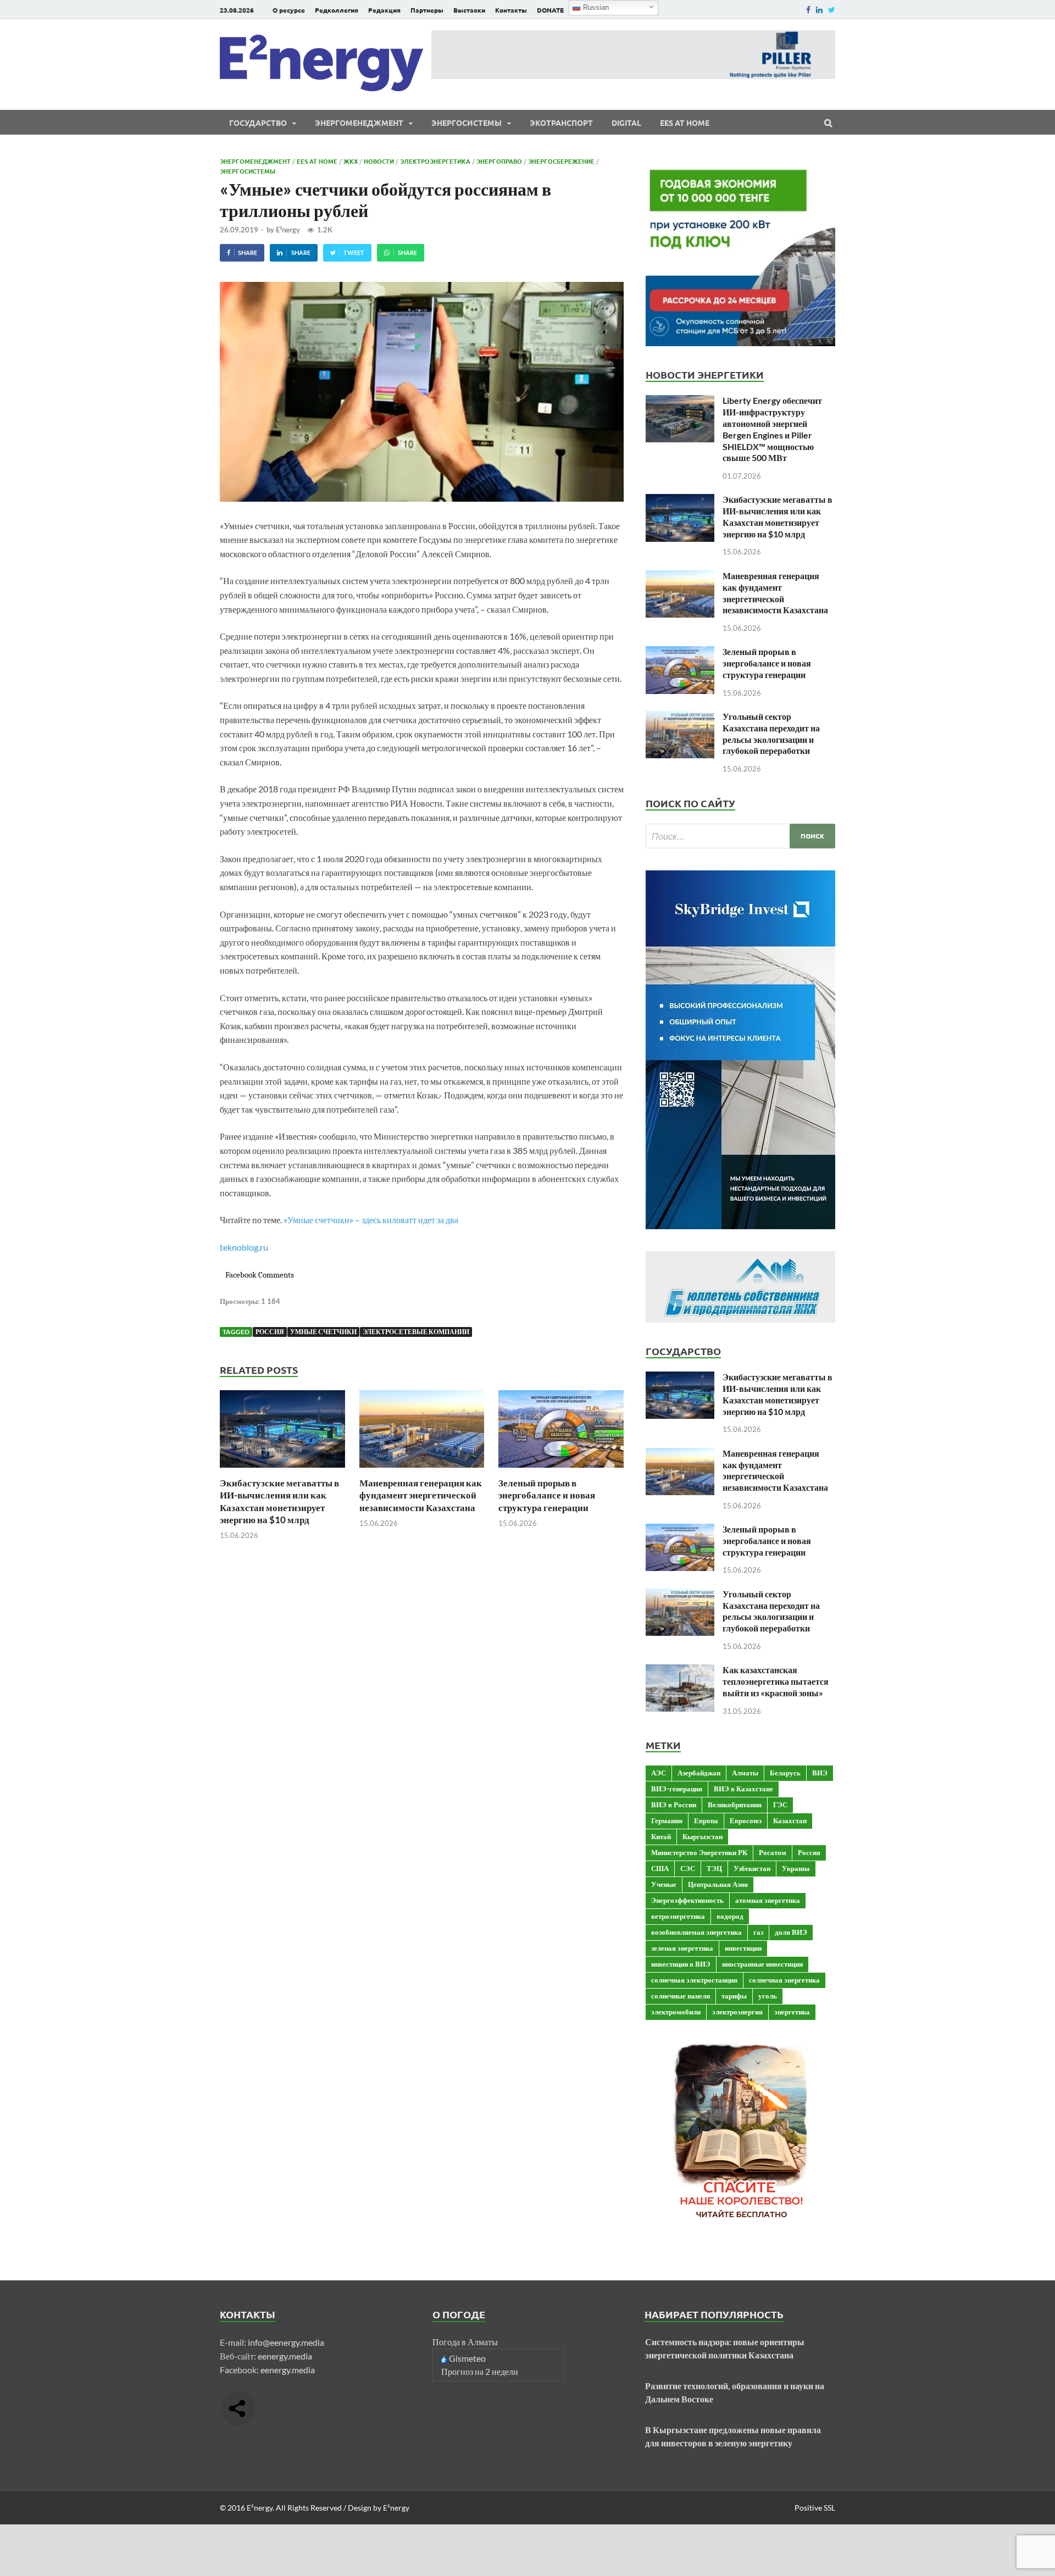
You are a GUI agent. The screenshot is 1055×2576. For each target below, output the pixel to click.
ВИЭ (820, 1773)
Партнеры (427, 10)
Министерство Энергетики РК (699, 1852)
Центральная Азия (718, 1884)
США (660, 1868)
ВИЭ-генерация (677, 1789)
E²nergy (288, 230)
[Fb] (808, 10)
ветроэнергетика (678, 1916)
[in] (819, 10)
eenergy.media (285, 2356)
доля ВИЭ (791, 1932)
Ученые (664, 1884)
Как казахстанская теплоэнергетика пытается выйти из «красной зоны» (776, 1681)
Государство (258, 123)
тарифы (734, 1996)
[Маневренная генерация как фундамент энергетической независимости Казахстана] (422, 1470)
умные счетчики (323, 1332)
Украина (796, 1868)
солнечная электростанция (694, 1980)
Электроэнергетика (435, 161)
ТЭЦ (714, 1868)
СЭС (688, 1868)
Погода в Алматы (465, 2342)
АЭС (659, 1773)
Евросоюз (746, 1820)
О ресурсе (289, 10)
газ (758, 1932)
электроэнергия (737, 2012)
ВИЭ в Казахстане (743, 1789)
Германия (667, 1820)
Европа (706, 1820)
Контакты (511, 10)
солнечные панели (681, 1996)
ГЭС (780, 1805)
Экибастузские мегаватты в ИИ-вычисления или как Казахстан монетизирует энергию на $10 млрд (279, 1501)
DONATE (550, 10)
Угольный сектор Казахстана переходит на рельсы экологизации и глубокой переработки (771, 733)
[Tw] (832, 10)
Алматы (745, 1773)
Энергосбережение (561, 161)
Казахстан (790, 1820)
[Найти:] (740, 836)
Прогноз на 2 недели (480, 2371)
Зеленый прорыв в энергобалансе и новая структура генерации (547, 1495)
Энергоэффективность (687, 1900)
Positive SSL (815, 2508)
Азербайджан (699, 1773)
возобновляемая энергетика (696, 1932)
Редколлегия (337, 10)
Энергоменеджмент (359, 123)
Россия (270, 1332)
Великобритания (735, 1805)
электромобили (676, 2012)
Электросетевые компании (416, 1332)
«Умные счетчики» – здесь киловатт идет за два (371, 1220)
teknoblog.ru (244, 1247)
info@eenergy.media (286, 2342)
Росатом (773, 1852)
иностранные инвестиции (762, 1964)
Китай (661, 1836)
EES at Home (685, 123)
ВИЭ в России (674, 1805)
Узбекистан (752, 1868)
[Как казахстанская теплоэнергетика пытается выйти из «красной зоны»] (680, 1671)
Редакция (384, 10)
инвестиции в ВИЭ (681, 1964)
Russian (595, 7)
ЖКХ (351, 161)
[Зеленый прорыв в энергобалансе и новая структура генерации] (561, 1470)
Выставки (469, 10)
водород (730, 1916)
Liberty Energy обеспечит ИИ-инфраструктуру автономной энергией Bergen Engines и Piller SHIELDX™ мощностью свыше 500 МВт (772, 429)
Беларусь (785, 1773)
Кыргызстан (703, 1836)
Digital (626, 123)
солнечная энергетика (784, 1980)
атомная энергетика (768, 1900)
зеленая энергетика (682, 1948)
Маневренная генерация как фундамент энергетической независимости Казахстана (421, 1495)
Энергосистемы (467, 123)
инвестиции (743, 1948)
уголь (768, 1996)
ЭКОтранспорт (561, 123)
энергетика (792, 2012)
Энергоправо (499, 161)
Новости (379, 161)
